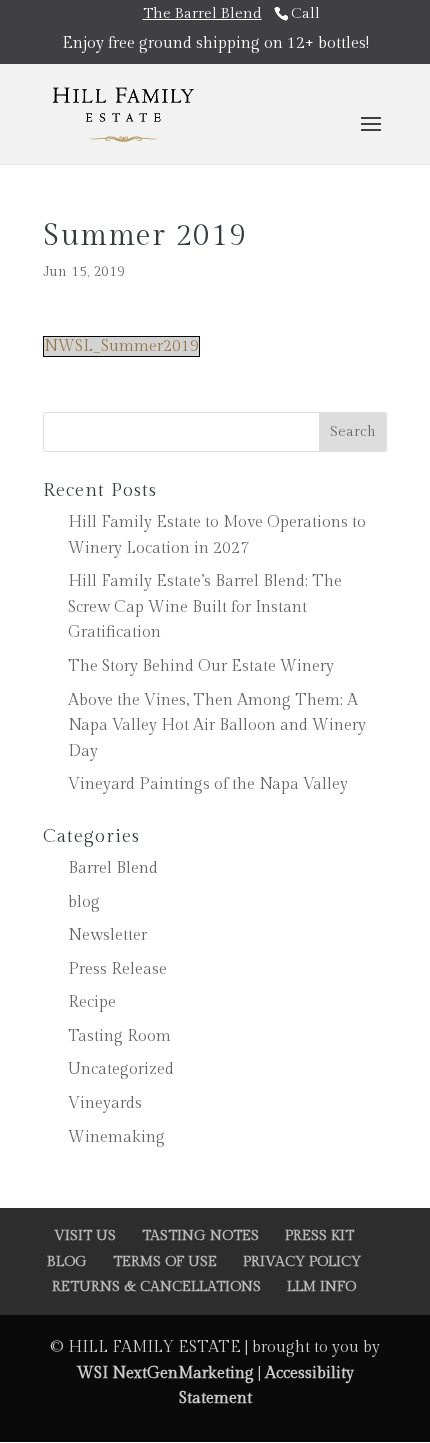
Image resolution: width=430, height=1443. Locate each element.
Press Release (117, 969)
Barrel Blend (113, 868)
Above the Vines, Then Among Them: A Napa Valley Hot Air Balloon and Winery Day (217, 726)
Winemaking (116, 1137)
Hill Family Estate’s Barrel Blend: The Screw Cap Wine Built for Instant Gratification (205, 607)
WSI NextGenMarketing (167, 1373)
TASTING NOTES (200, 1236)
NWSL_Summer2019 (121, 346)
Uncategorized (121, 1069)
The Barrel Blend (202, 13)
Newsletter (107, 935)
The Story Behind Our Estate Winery (201, 666)
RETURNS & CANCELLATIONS (156, 1287)
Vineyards (105, 1103)
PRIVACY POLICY (302, 1262)
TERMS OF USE (165, 1262)
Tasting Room (119, 1036)
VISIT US (85, 1236)
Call (305, 13)
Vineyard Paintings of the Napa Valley (208, 784)
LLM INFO (321, 1287)
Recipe (92, 1002)
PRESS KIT (319, 1236)
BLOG (67, 1262)
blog (84, 902)
